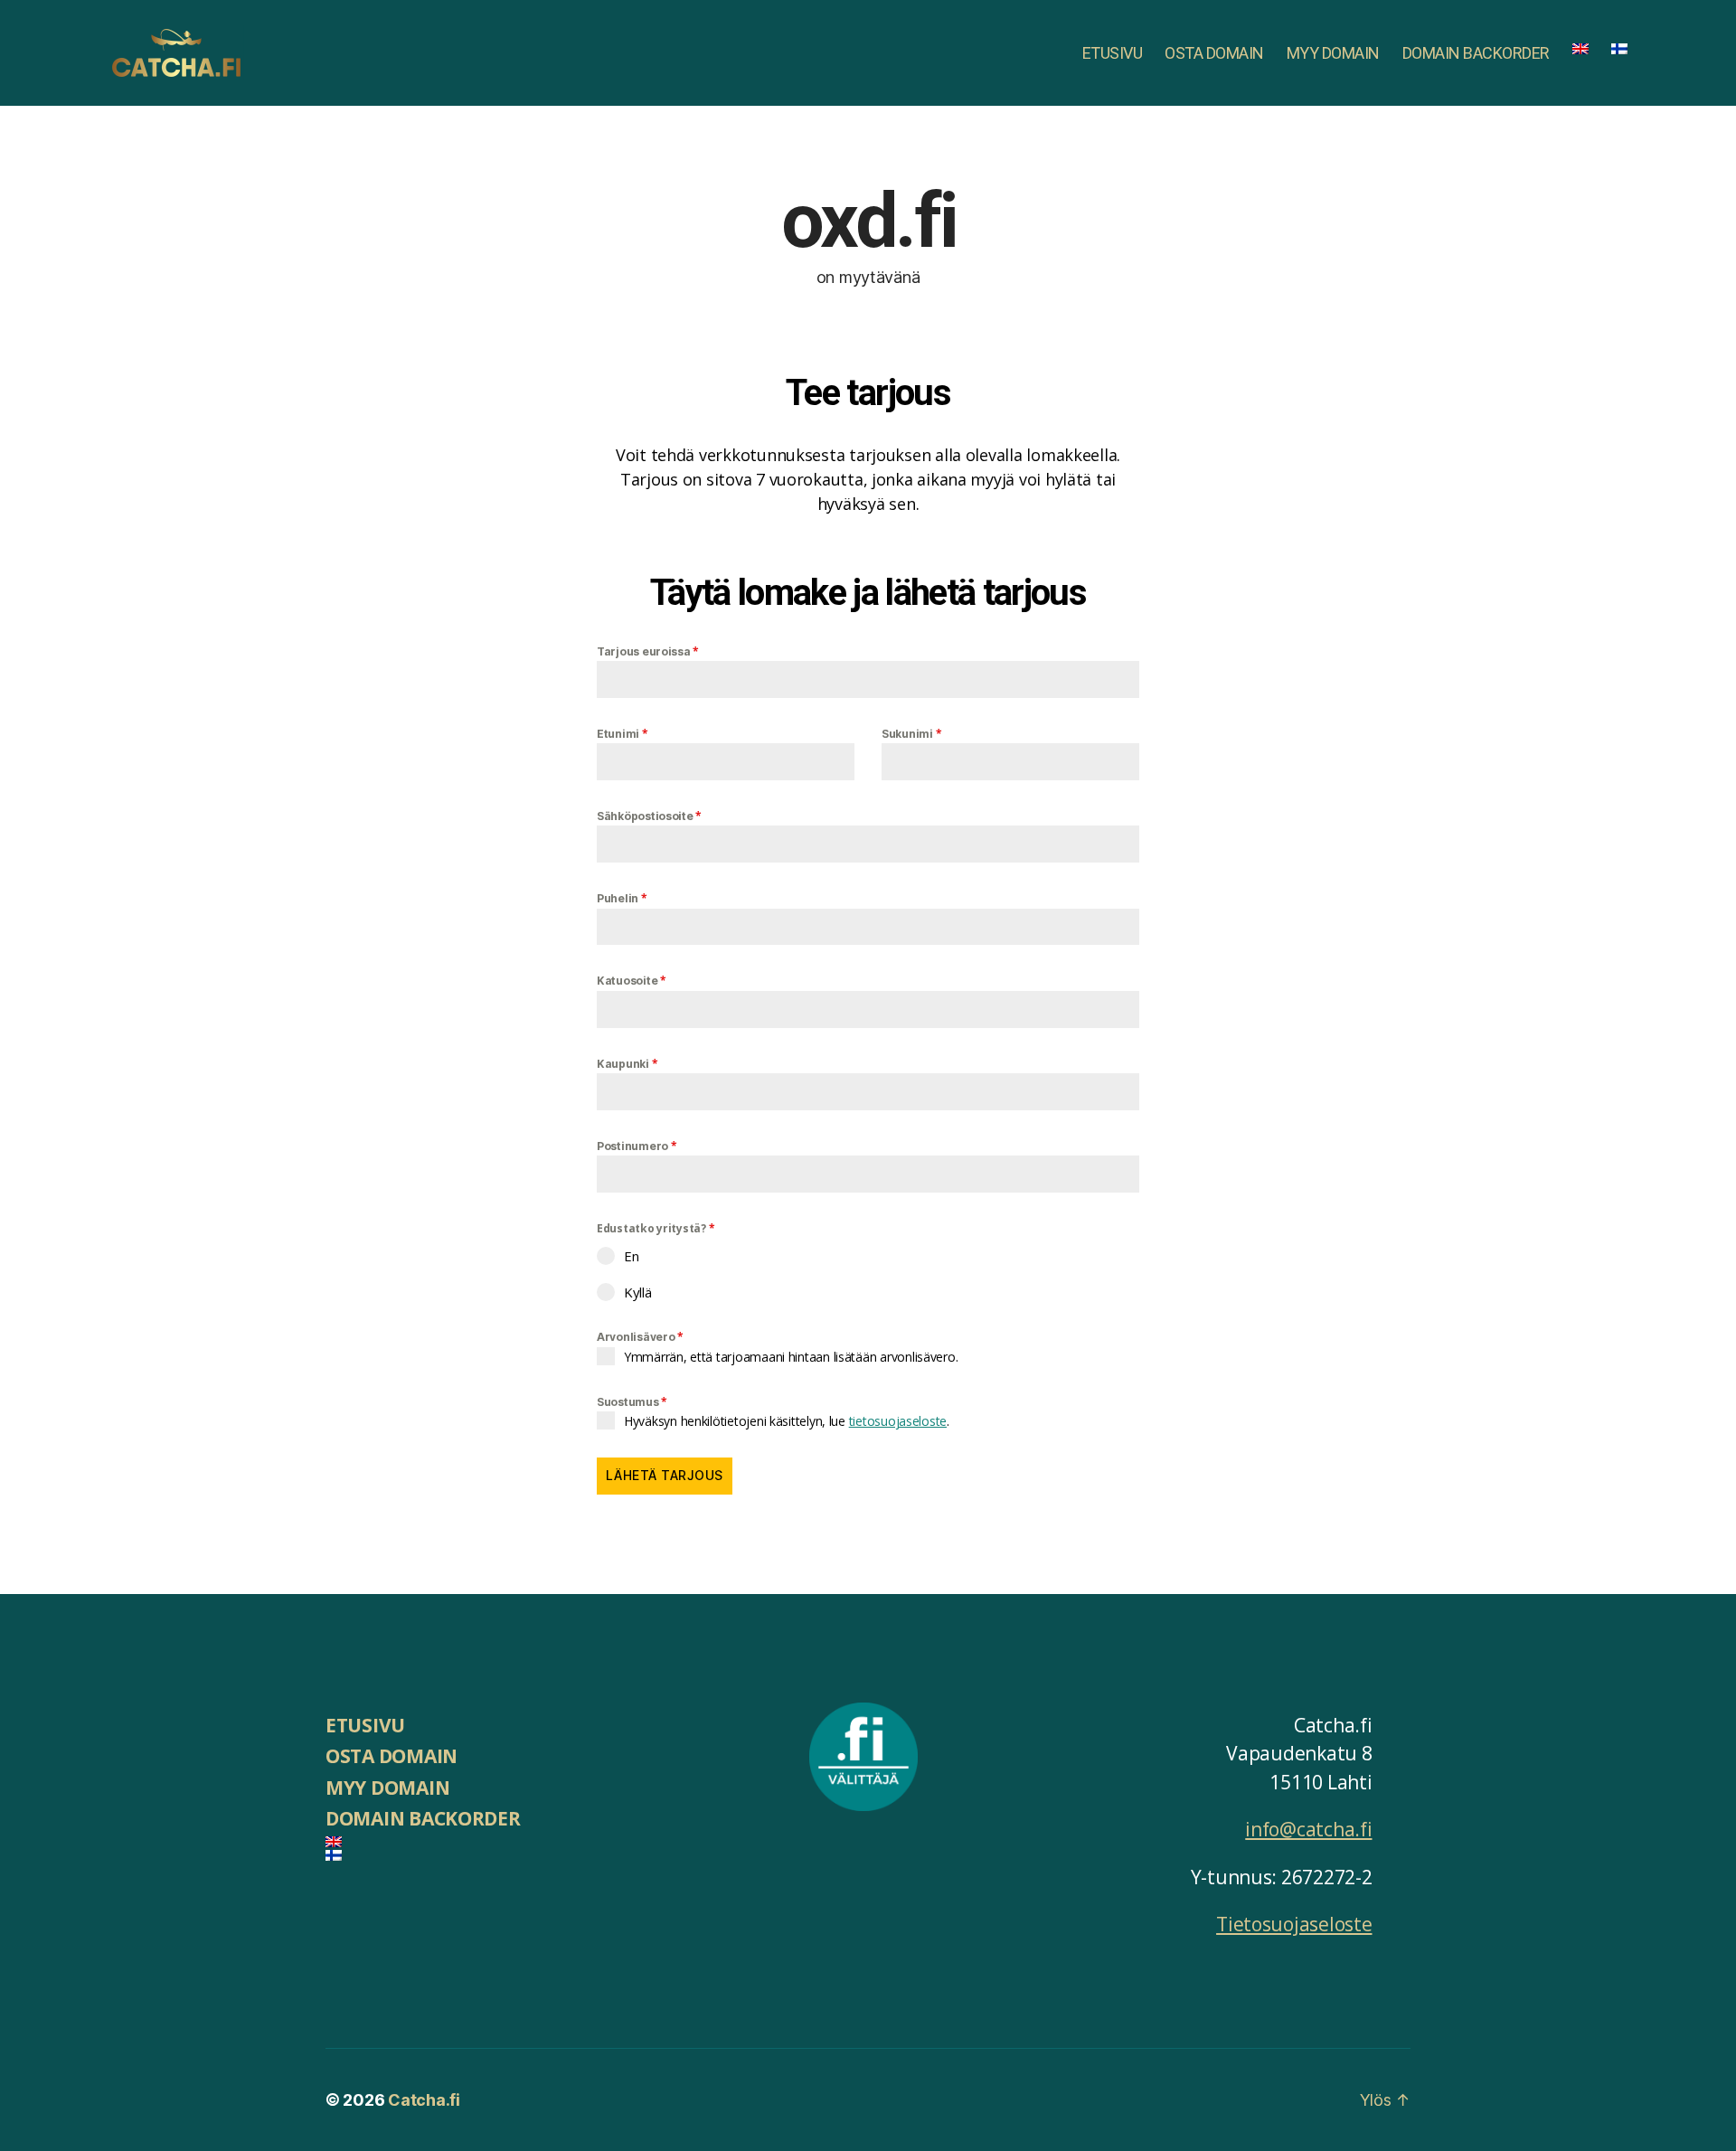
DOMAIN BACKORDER (1476, 53)
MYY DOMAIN (1333, 53)
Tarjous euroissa (648, 651)
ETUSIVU (1113, 53)
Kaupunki (627, 1064)
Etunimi (623, 734)
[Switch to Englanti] (1580, 49)
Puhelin (622, 898)
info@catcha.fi (1308, 1829)
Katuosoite (632, 981)
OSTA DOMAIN (1214, 53)
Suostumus (632, 1402)
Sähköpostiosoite (649, 816)
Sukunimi (911, 734)
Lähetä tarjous (665, 1475)
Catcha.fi (424, 2100)
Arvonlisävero (640, 1337)
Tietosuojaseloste (1294, 1924)
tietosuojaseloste (898, 1421)
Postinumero (637, 1146)
